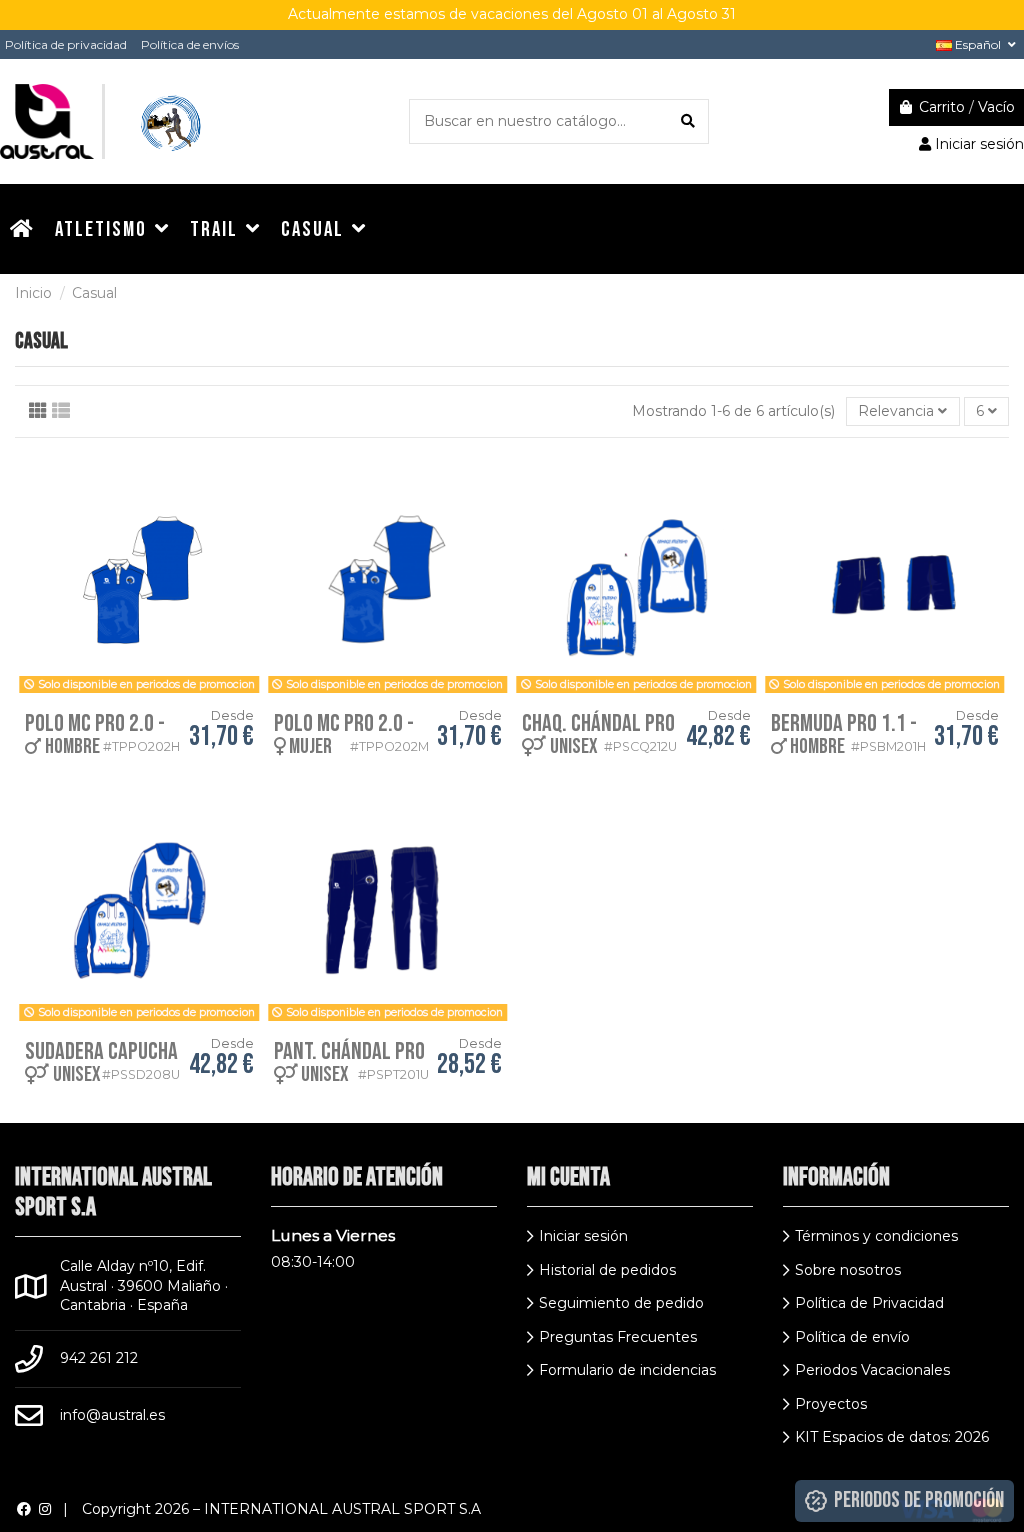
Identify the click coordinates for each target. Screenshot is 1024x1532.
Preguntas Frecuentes (618, 1337)
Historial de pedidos (607, 1270)
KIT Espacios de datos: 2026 (892, 1437)
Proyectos (831, 1404)
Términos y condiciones (876, 1236)
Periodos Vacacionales (872, 1370)
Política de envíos (190, 44)
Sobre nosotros (848, 1270)
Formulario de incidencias (627, 1370)
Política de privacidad (66, 44)
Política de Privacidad (869, 1303)
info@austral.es (112, 1415)
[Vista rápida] (248, 482)
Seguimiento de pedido (621, 1303)
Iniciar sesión (583, 1236)
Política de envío (852, 1337)
